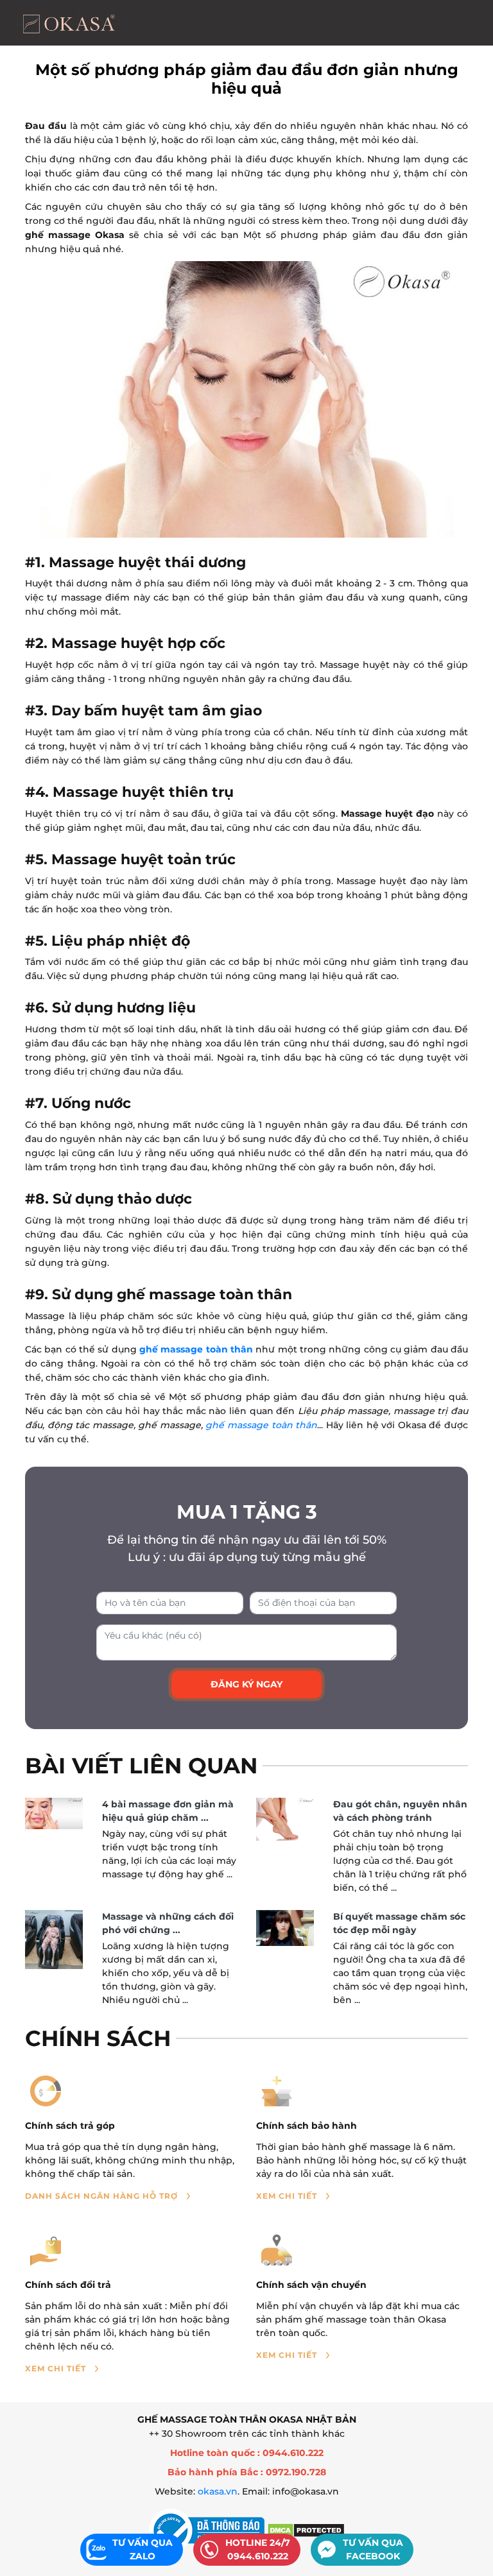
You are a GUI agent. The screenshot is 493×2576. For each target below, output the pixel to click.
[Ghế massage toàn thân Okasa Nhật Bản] (68, 23)
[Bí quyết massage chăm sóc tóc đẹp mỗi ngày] (285, 1928)
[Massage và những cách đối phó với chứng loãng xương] (54, 1940)
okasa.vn (218, 2491)
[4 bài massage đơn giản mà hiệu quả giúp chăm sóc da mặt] (54, 1814)
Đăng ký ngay (246, 1684)
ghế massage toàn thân (196, 1349)
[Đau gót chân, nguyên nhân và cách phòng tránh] (285, 1820)
